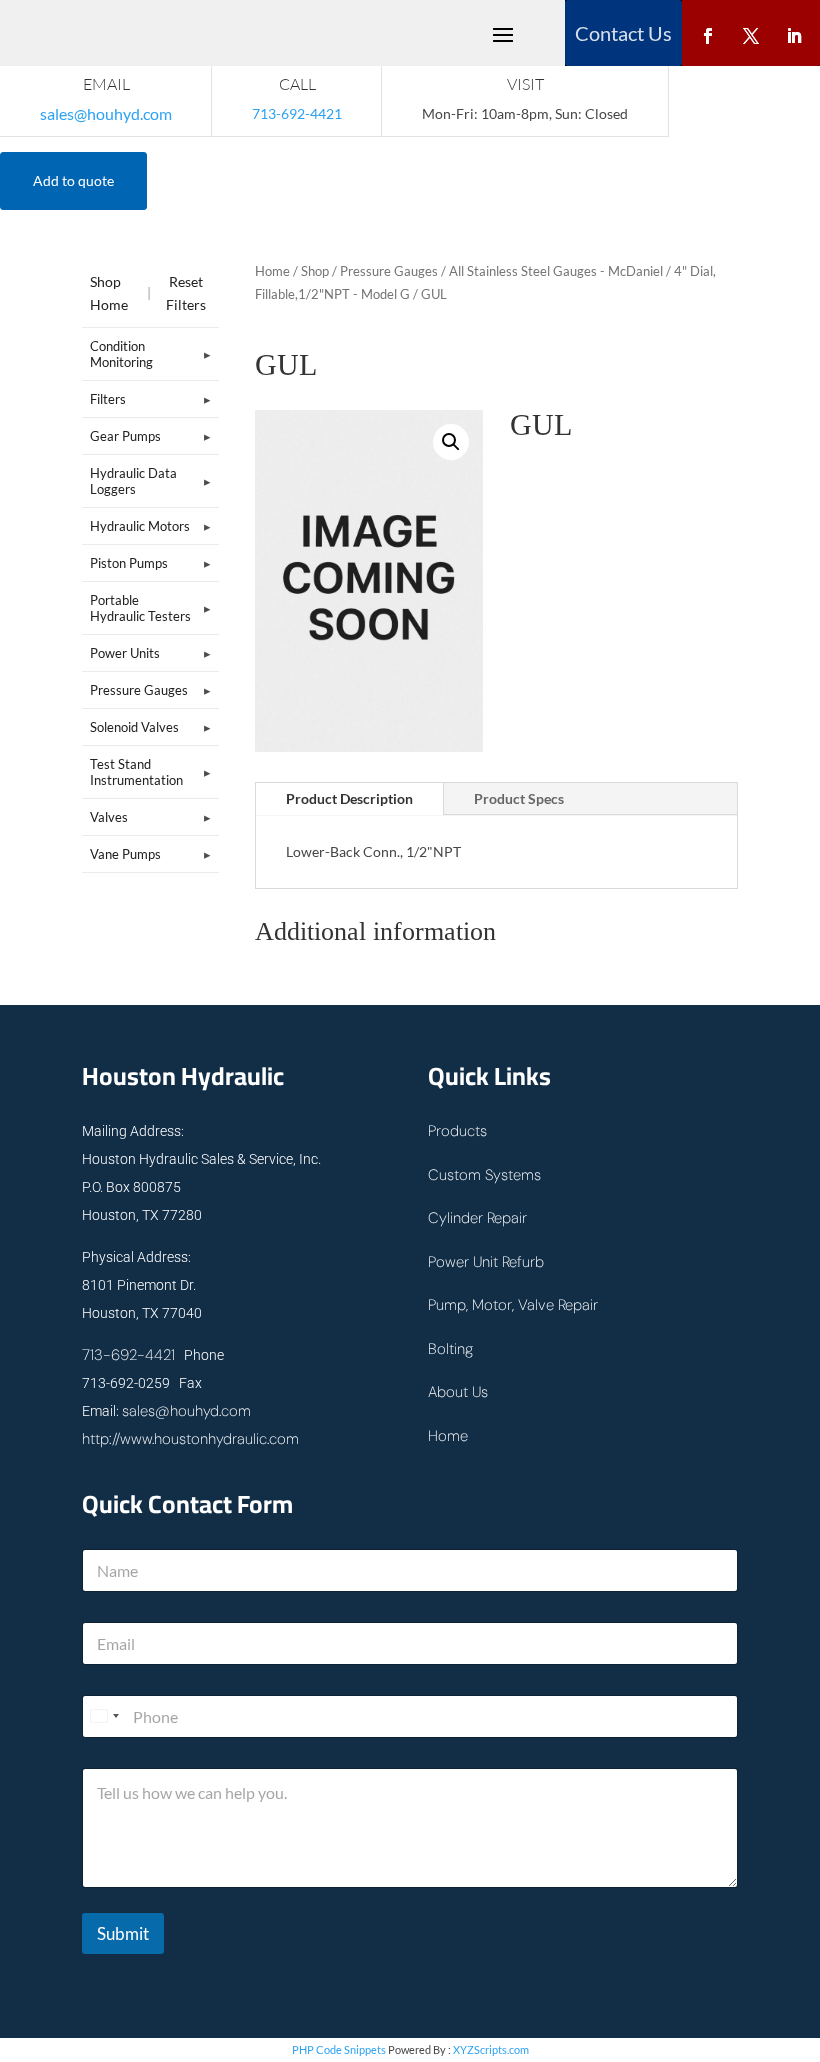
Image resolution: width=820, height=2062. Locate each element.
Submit (123, 1933)
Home (272, 271)
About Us (458, 1392)
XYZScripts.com (491, 2049)
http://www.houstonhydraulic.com (190, 1439)
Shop (315, 271)
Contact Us (623, 33)
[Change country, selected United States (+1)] (104, 1716)
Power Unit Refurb (486, 1262)
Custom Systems (484, 1175)
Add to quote (73, 180)
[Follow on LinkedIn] (794, 32)
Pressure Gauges (389, 271)
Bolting (451, 1349)
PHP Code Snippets (339, 2049)
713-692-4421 (128, 1355)
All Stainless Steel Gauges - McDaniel (556, 271)
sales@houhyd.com (106, 113)
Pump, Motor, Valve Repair (513, 1305)
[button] (451, 442)
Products (457, 1131)
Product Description (349, 798)
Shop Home (109, 293)
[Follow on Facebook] (708, 32)
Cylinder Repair (477, 1218)
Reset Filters (186, 293)
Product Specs (519, 798)
